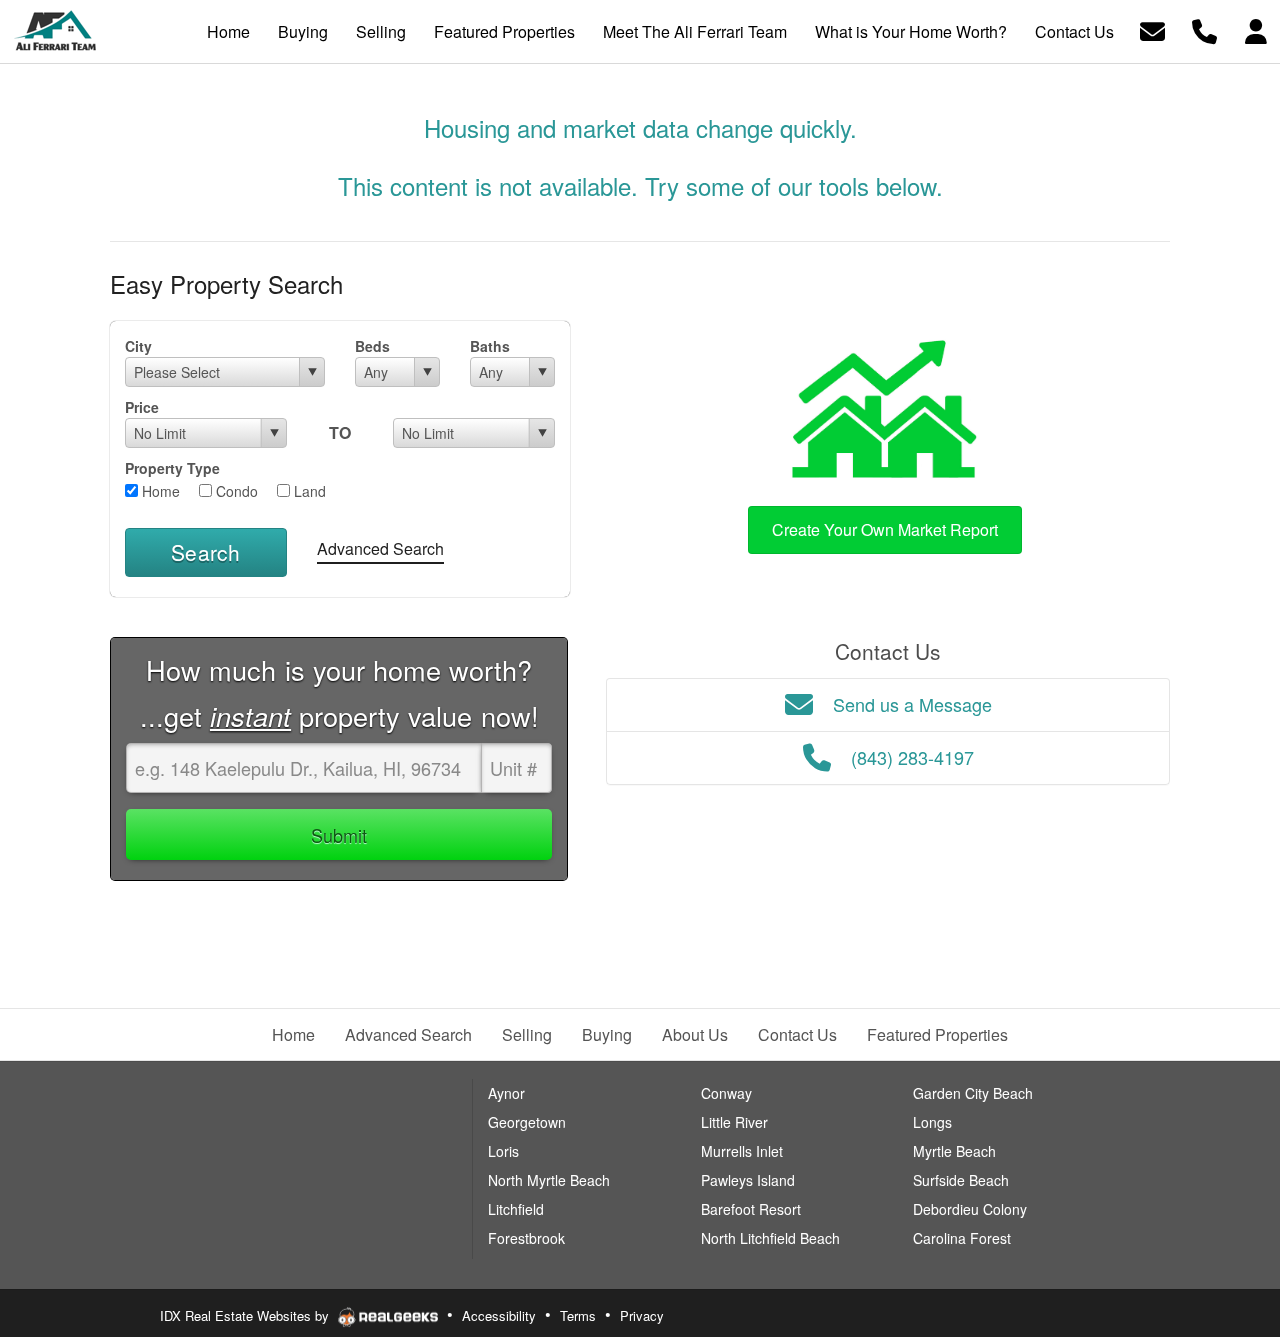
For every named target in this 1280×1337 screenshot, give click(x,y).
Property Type (172, 468)
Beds (372, 346)
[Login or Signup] (1256, 29)
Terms (578, 1315)
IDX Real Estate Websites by (246, 1315)
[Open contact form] (1152, 29)
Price (142, 407)
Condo (235, 491)
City (138, 346)
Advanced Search (380, 548)
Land (308, 491)
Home (159, 491)
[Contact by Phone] (1204, 29)
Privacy (642, 1315)
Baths (490, 346)
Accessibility (499, 1315)
